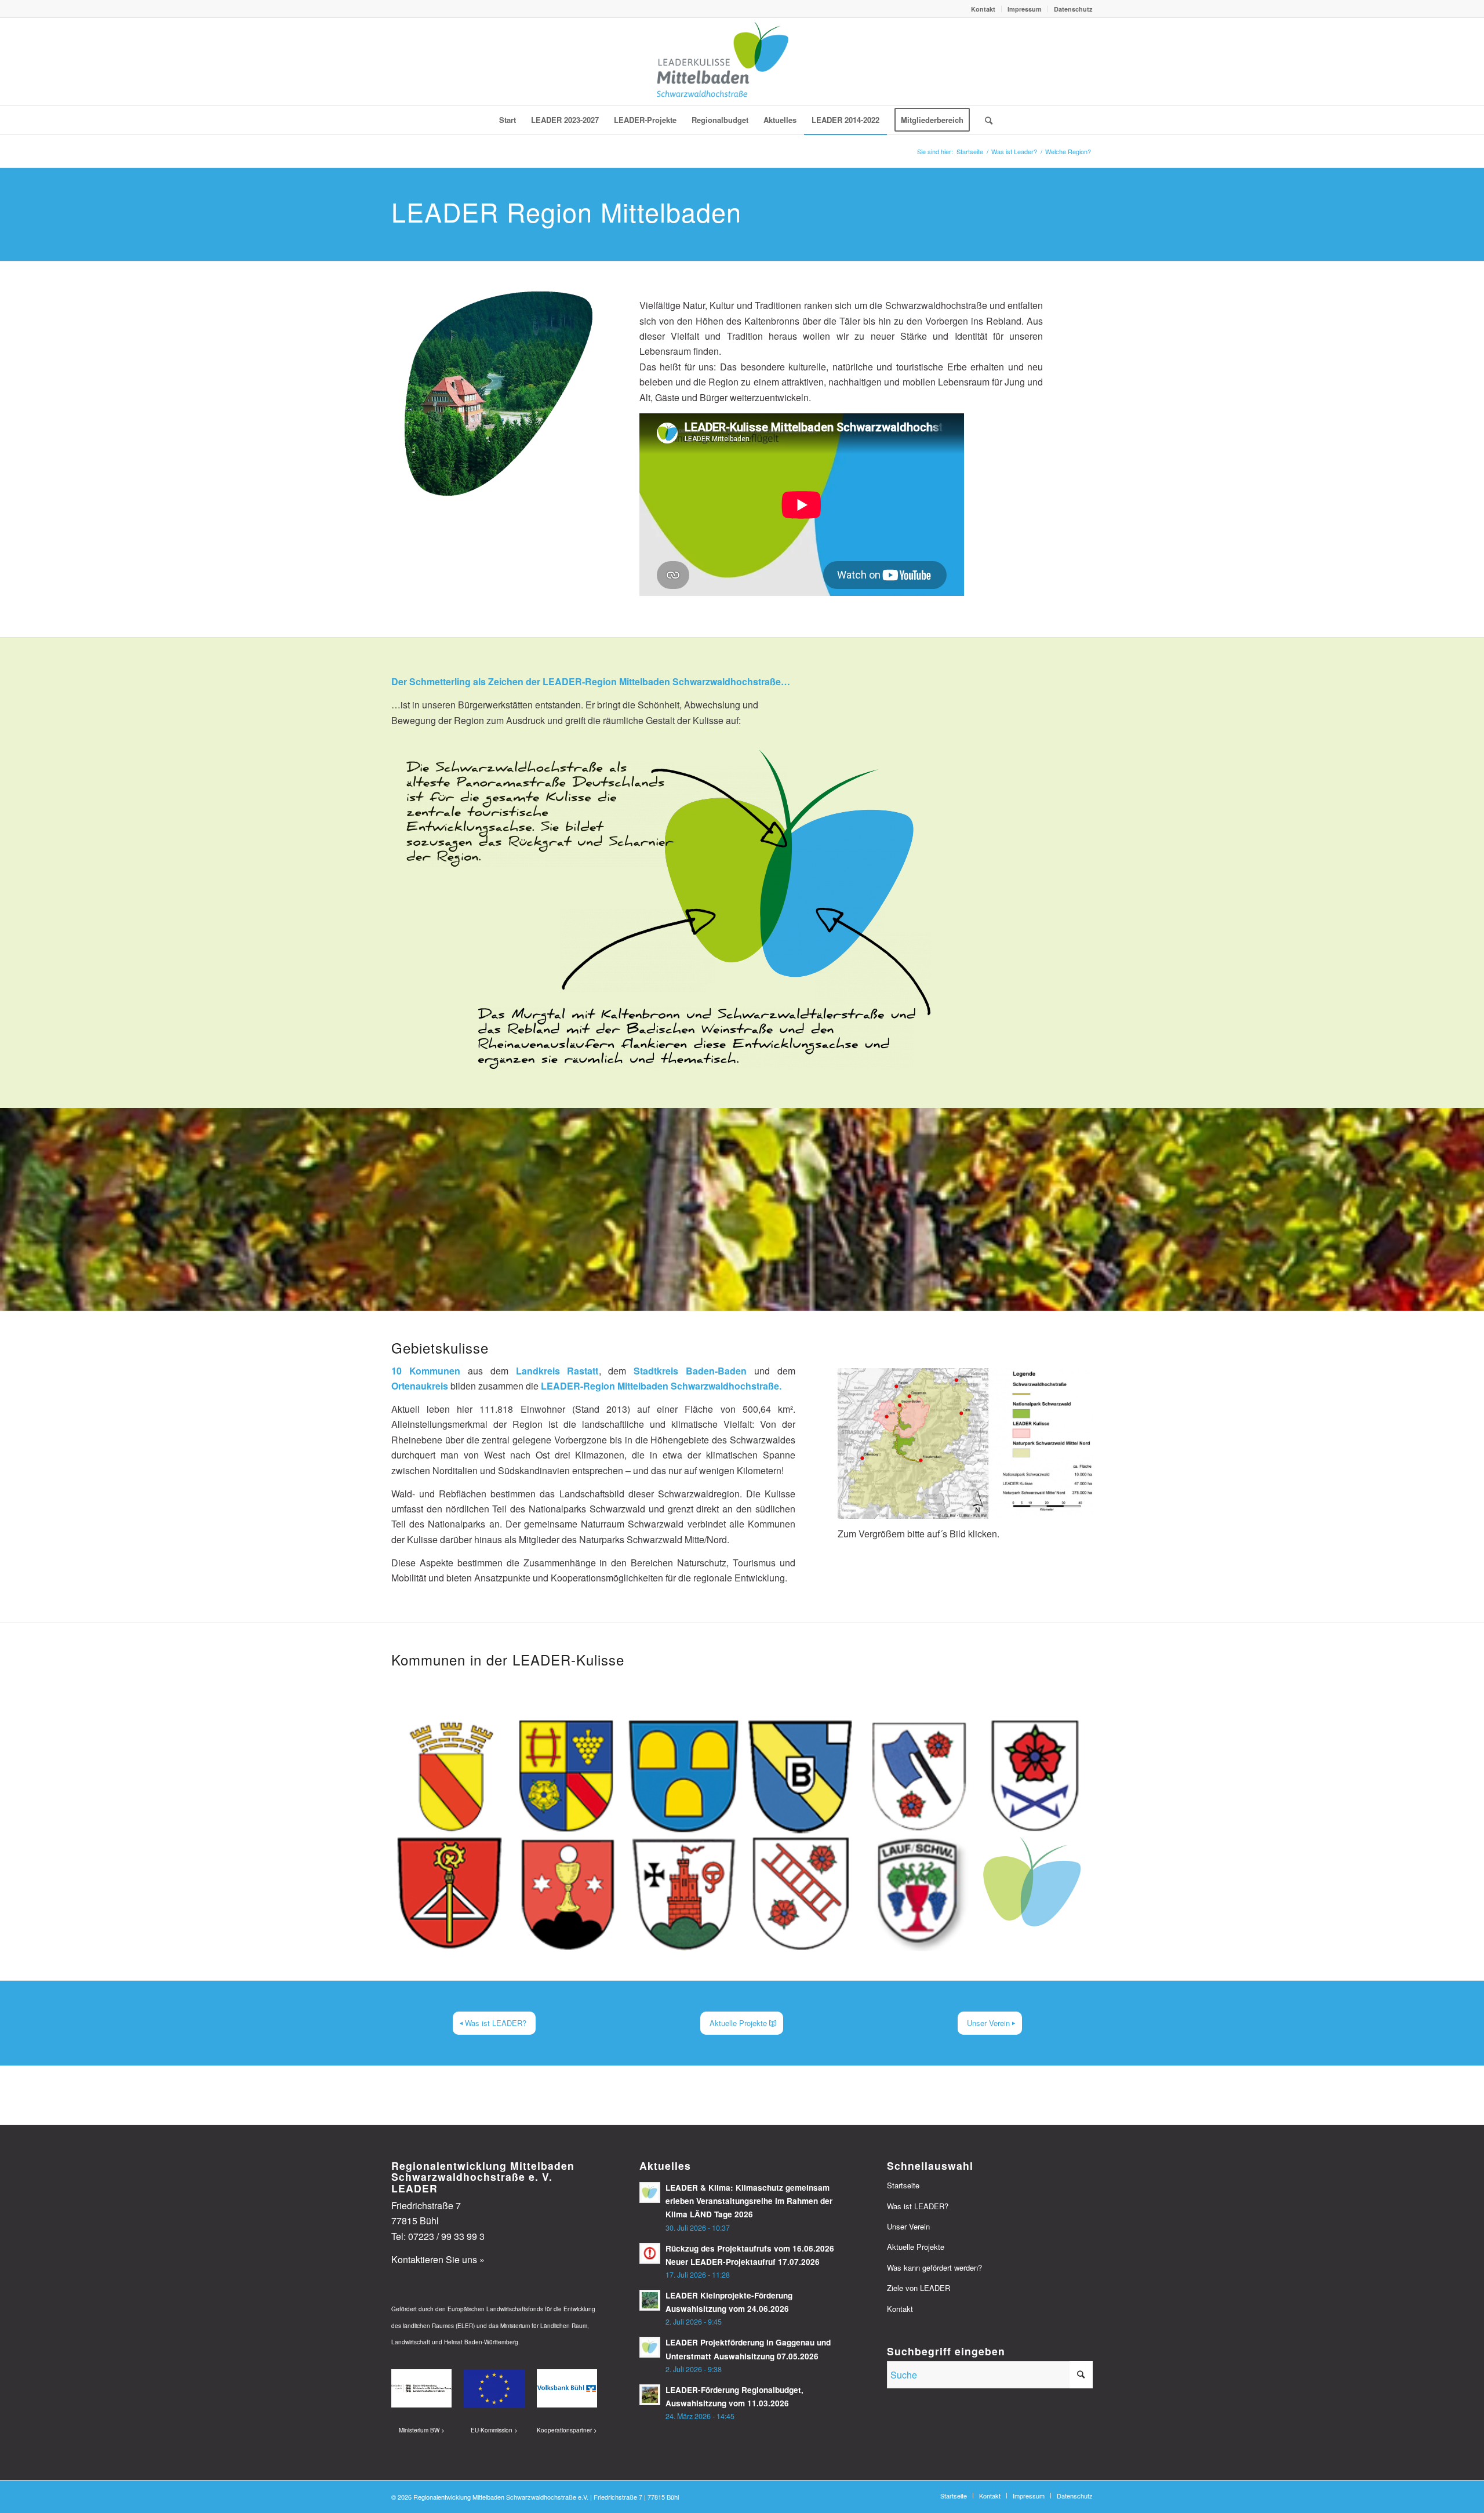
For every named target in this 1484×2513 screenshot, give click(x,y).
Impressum (1025, 9)
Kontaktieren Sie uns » (438, 2259)
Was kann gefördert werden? (934, 2267)
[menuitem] (983, 9)
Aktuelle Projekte (916, 2247)
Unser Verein (908, 2226)
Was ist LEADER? (918, 2206)
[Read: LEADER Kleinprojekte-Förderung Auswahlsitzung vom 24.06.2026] (650, 2300)
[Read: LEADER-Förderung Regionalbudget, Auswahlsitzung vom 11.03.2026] (650, 2395)
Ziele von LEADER (919, 2288)
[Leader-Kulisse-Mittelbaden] (965, 1443)
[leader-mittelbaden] (742, 61)
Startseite (903, 2185)
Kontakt (983, 9)
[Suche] (985, 120)
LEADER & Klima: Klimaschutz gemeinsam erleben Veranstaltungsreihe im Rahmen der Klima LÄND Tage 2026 (749, 2201)
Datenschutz (1073, 9)
